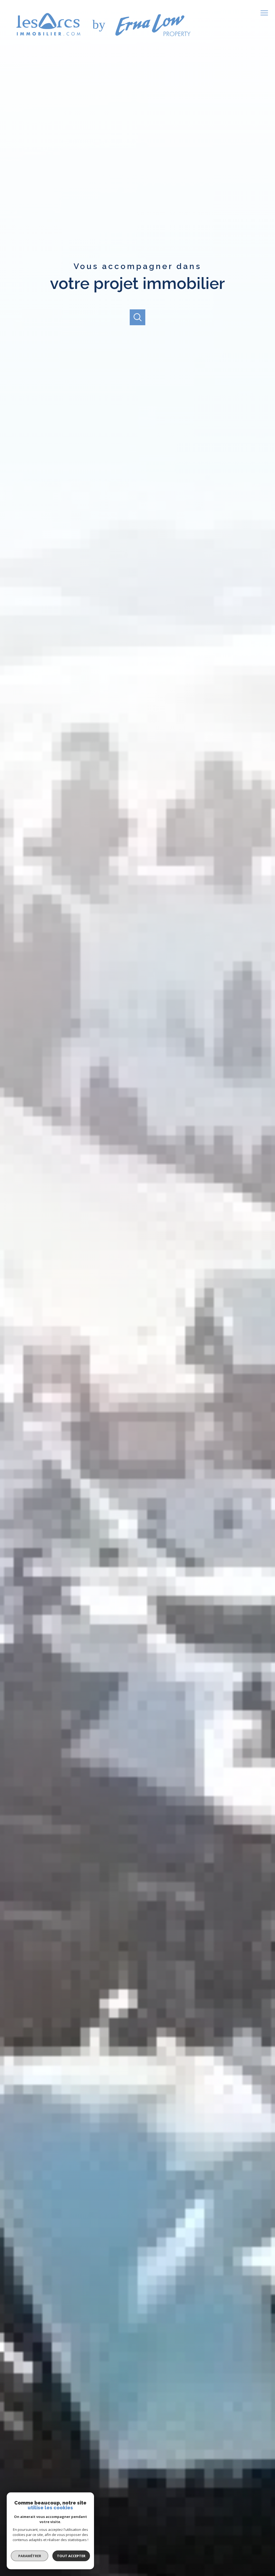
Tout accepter (71, 2556)
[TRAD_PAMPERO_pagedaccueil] (102, 40)
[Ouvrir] (138, 317)
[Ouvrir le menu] (266, 13)
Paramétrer (30, 2556)
